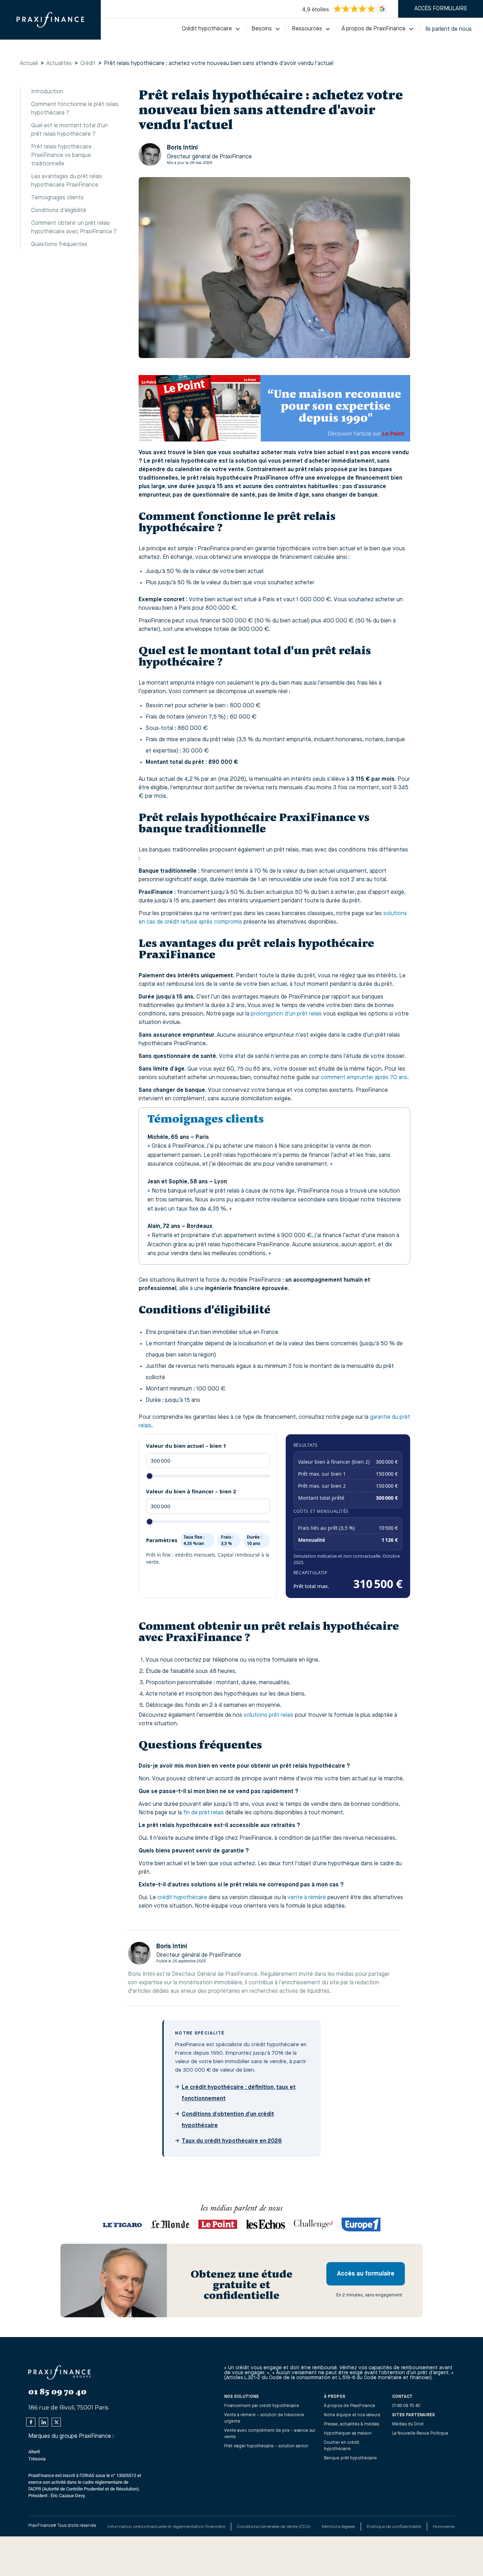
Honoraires (444, 2526)
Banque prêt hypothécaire (350, 2458)
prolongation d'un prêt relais (286, 1014)
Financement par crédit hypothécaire (262, 2406)
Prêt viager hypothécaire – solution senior (266, 2446)
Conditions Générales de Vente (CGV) (274, 2526)
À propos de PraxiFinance (350, 2406)
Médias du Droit (408, 2424)
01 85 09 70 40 (406, 2406)
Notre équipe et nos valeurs (352, 2415)
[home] (50, 20)
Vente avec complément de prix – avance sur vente (270, 2434)
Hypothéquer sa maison (348, 2434)
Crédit (88, 64)
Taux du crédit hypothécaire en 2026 (232, 2141)
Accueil (29, 64)
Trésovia (37, 2459)
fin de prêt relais (203, 1813)
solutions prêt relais (269, 1715)
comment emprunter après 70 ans (364, 1078)
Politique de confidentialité (394, 2526)
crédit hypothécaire (182, 1898)
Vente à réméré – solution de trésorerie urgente (264, 2418)
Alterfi (34, 2452)
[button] (211, 29)
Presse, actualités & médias (351, 2424)
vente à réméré (307, 1898)
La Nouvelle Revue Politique (420, 2434)
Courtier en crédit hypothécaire (342, 2446)
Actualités (59, 64)
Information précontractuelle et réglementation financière (166, 2526)
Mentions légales (338, 2526)
